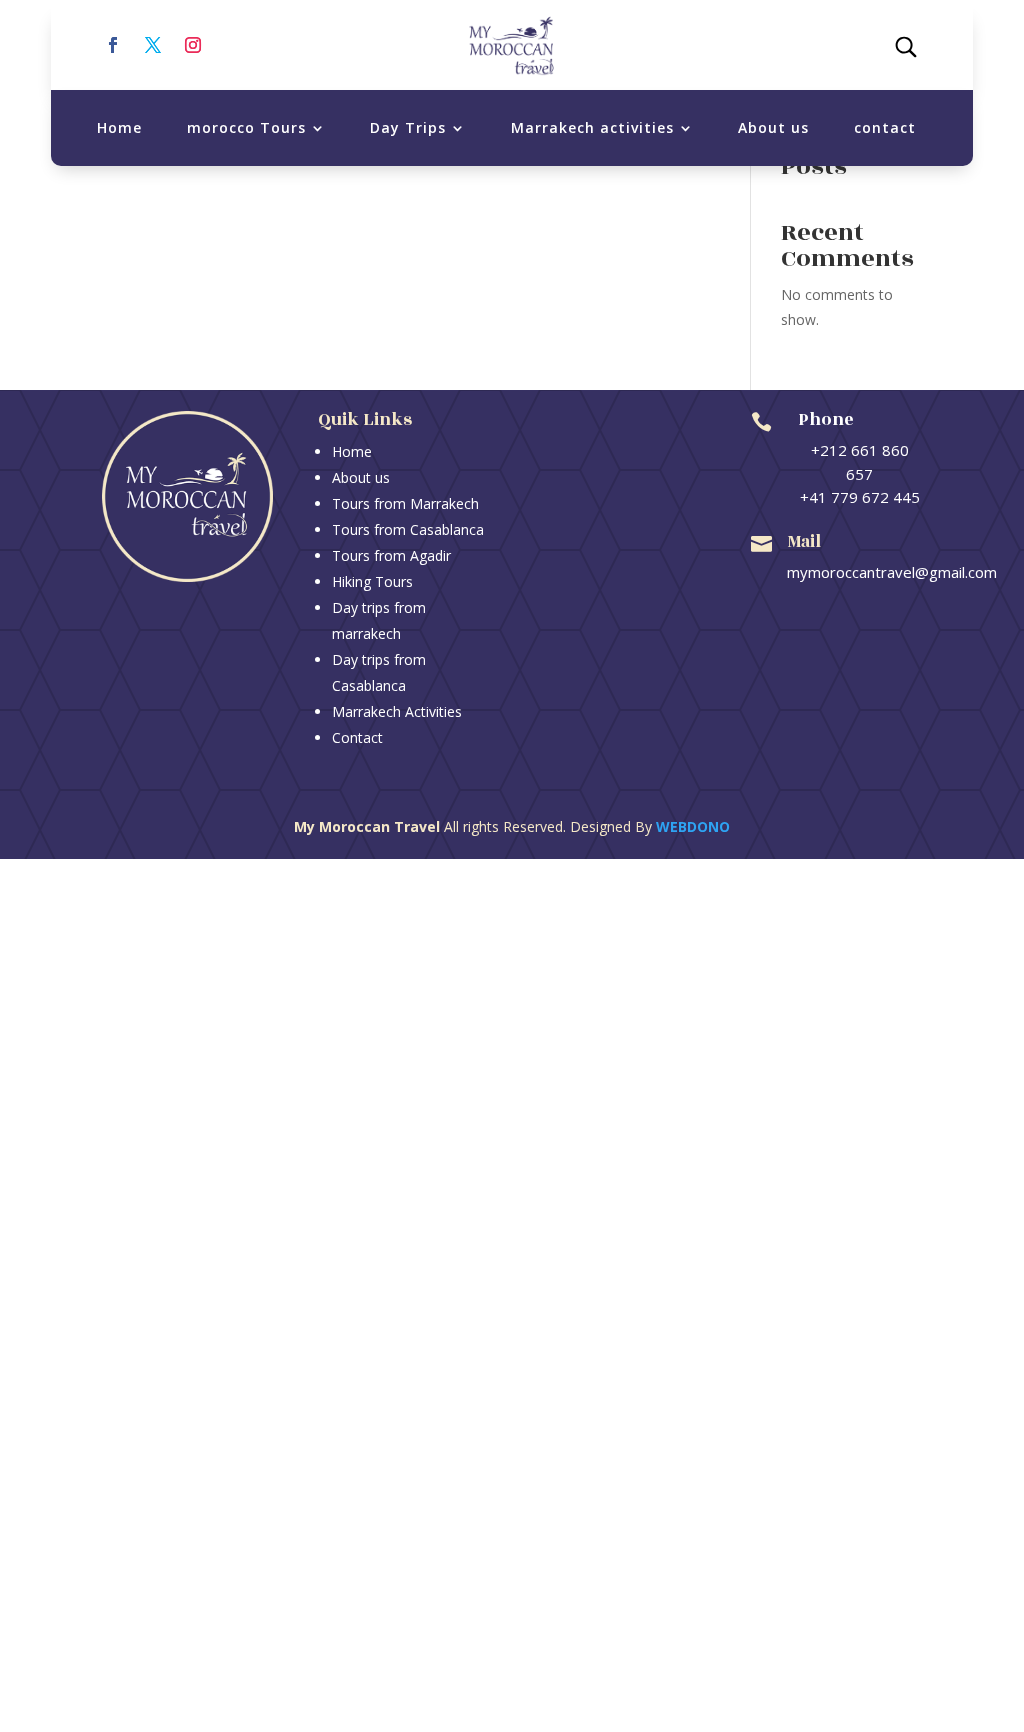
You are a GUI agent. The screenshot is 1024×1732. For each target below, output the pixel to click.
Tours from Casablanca (408, 529)
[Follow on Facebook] (113, 45)
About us (773, 127)
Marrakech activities (592, 127)
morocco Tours (246, 127)
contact (885, 127)
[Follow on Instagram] (193, 45)
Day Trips (408, 127)
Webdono (693, 826)
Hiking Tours (372, 581)
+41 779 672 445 (860, 497)
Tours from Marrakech (405, 503)
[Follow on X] (153, 45)
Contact (357, 737)
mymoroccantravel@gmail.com (892, 572)
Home (119, 127)
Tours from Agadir (391, 555)
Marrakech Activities (397, 711)
